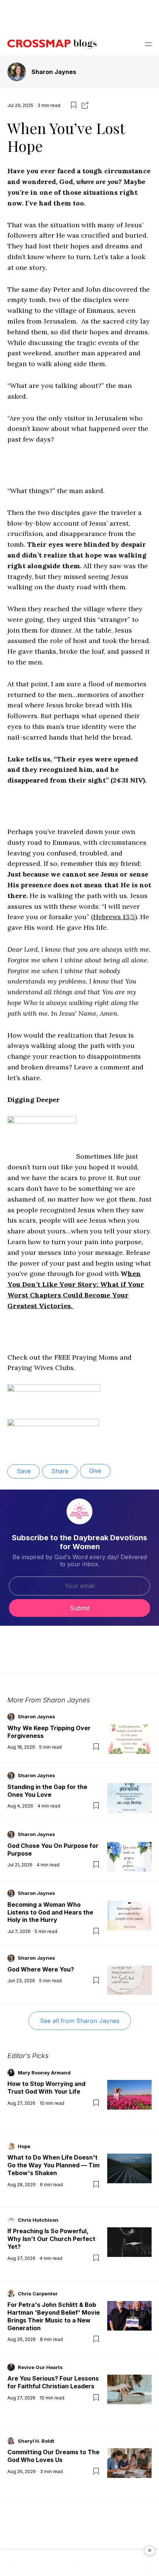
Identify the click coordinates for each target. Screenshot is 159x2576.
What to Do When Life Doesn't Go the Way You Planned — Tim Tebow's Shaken (53, 2165)
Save (24, 1471)
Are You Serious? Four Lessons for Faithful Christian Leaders (53, 2382)
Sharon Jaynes (54, 72)
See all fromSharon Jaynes (80, 2021)
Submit (80, 1608)
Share (60, 1471)
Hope (24, 2146)
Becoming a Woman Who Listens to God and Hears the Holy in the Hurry (50, 1912)
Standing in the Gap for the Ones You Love (47, 1791)
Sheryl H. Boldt (36, 2441)
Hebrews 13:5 (114, 917)
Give (95, 1471)
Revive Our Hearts (40, 2367)
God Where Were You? (41, 1969)
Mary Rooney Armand (44, 2073)
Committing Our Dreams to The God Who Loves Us (53, 2456)
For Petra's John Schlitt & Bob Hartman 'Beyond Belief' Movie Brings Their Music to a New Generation (54, 2316)
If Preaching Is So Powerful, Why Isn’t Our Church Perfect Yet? (51, 2239)
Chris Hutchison (38, 2220)
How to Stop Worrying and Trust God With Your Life (46, 2088)
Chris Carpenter (38, 2294)
